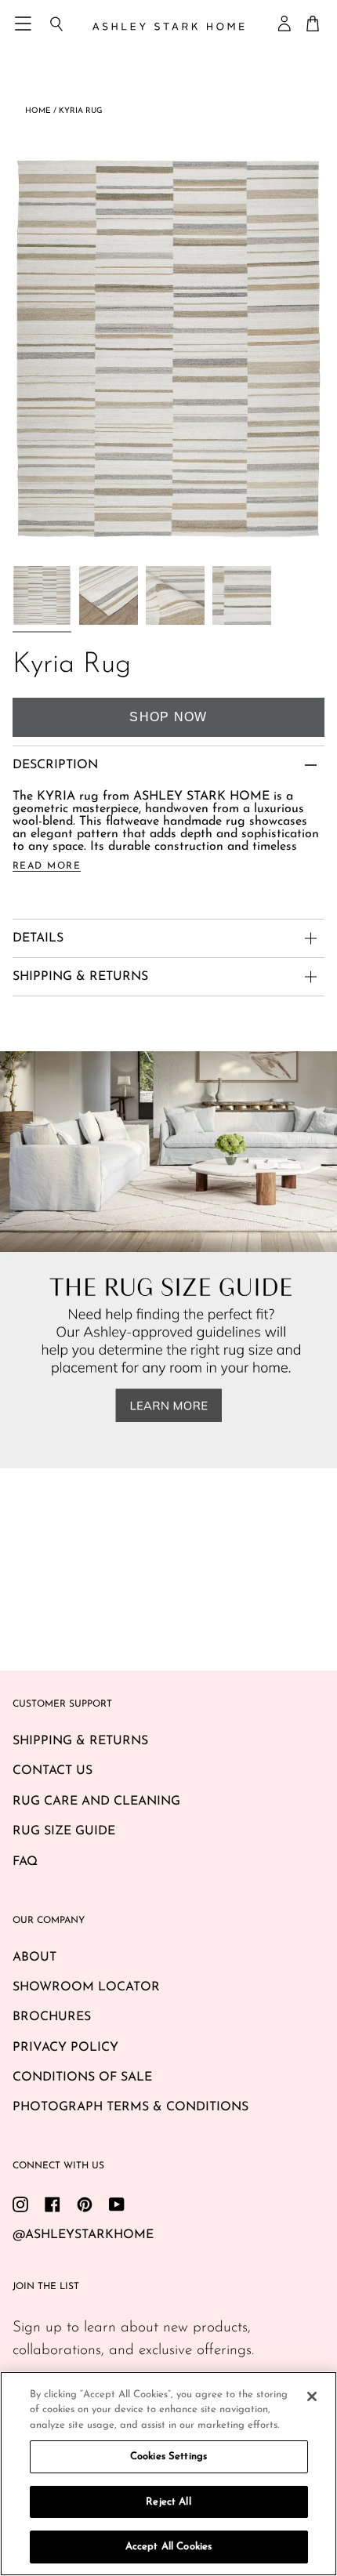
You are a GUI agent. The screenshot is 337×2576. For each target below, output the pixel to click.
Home (38, 111)
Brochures (52, 2017)
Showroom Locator (86, 1987)
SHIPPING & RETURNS (80, 977)
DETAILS (38, 938)
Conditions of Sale (82, 2077)
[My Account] (285, 24)
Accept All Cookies (168, 2547)
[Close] (312, 2396)
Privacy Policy (65, 2048)
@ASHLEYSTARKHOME (83, 2235)
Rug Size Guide (64, 1831)
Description (55, 765)
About (34, 1957)
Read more (47, 866)
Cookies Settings (168, 2456)
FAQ (25, 1862)
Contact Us (53, 1771)
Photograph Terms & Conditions (130, 2107)
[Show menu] (24, 24)
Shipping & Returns (80, 1741)
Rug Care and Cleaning (96, 1801)
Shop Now (168, 717)
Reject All (168, 2502)
